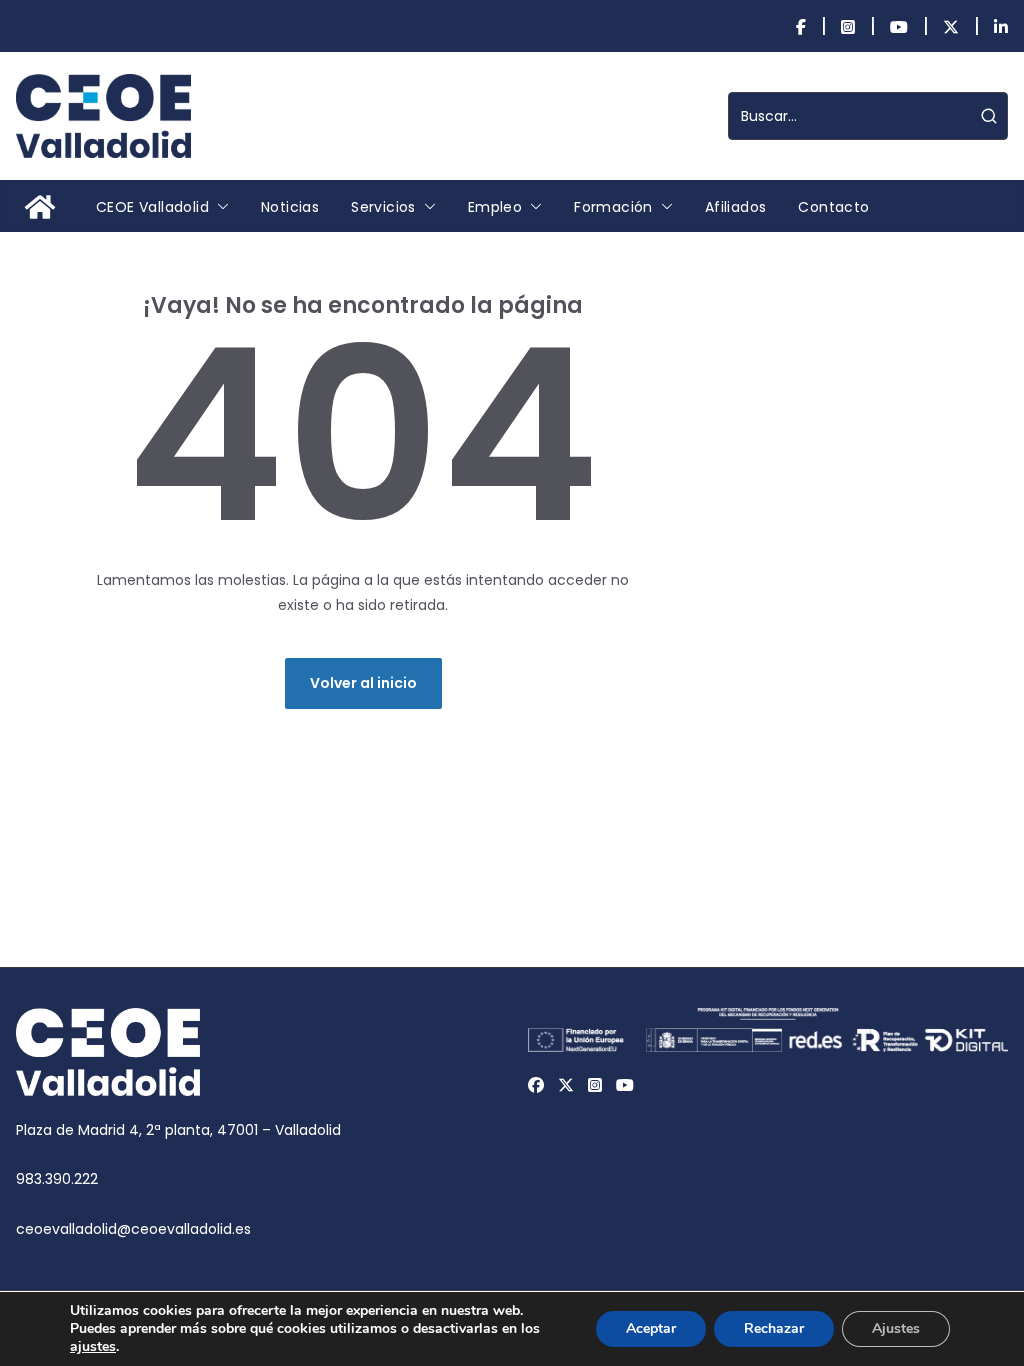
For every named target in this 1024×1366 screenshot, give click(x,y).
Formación (613, 207)
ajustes (93, 1347)
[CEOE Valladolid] (40, 207)
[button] (219, 207)
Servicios (383, 207)
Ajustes (896, 1328)
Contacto (833, 207)
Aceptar (651, 1328)
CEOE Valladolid (152, 207)
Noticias (290, 207)
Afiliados (736, 207)
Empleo (495, 207)
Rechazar (774, 1328)
